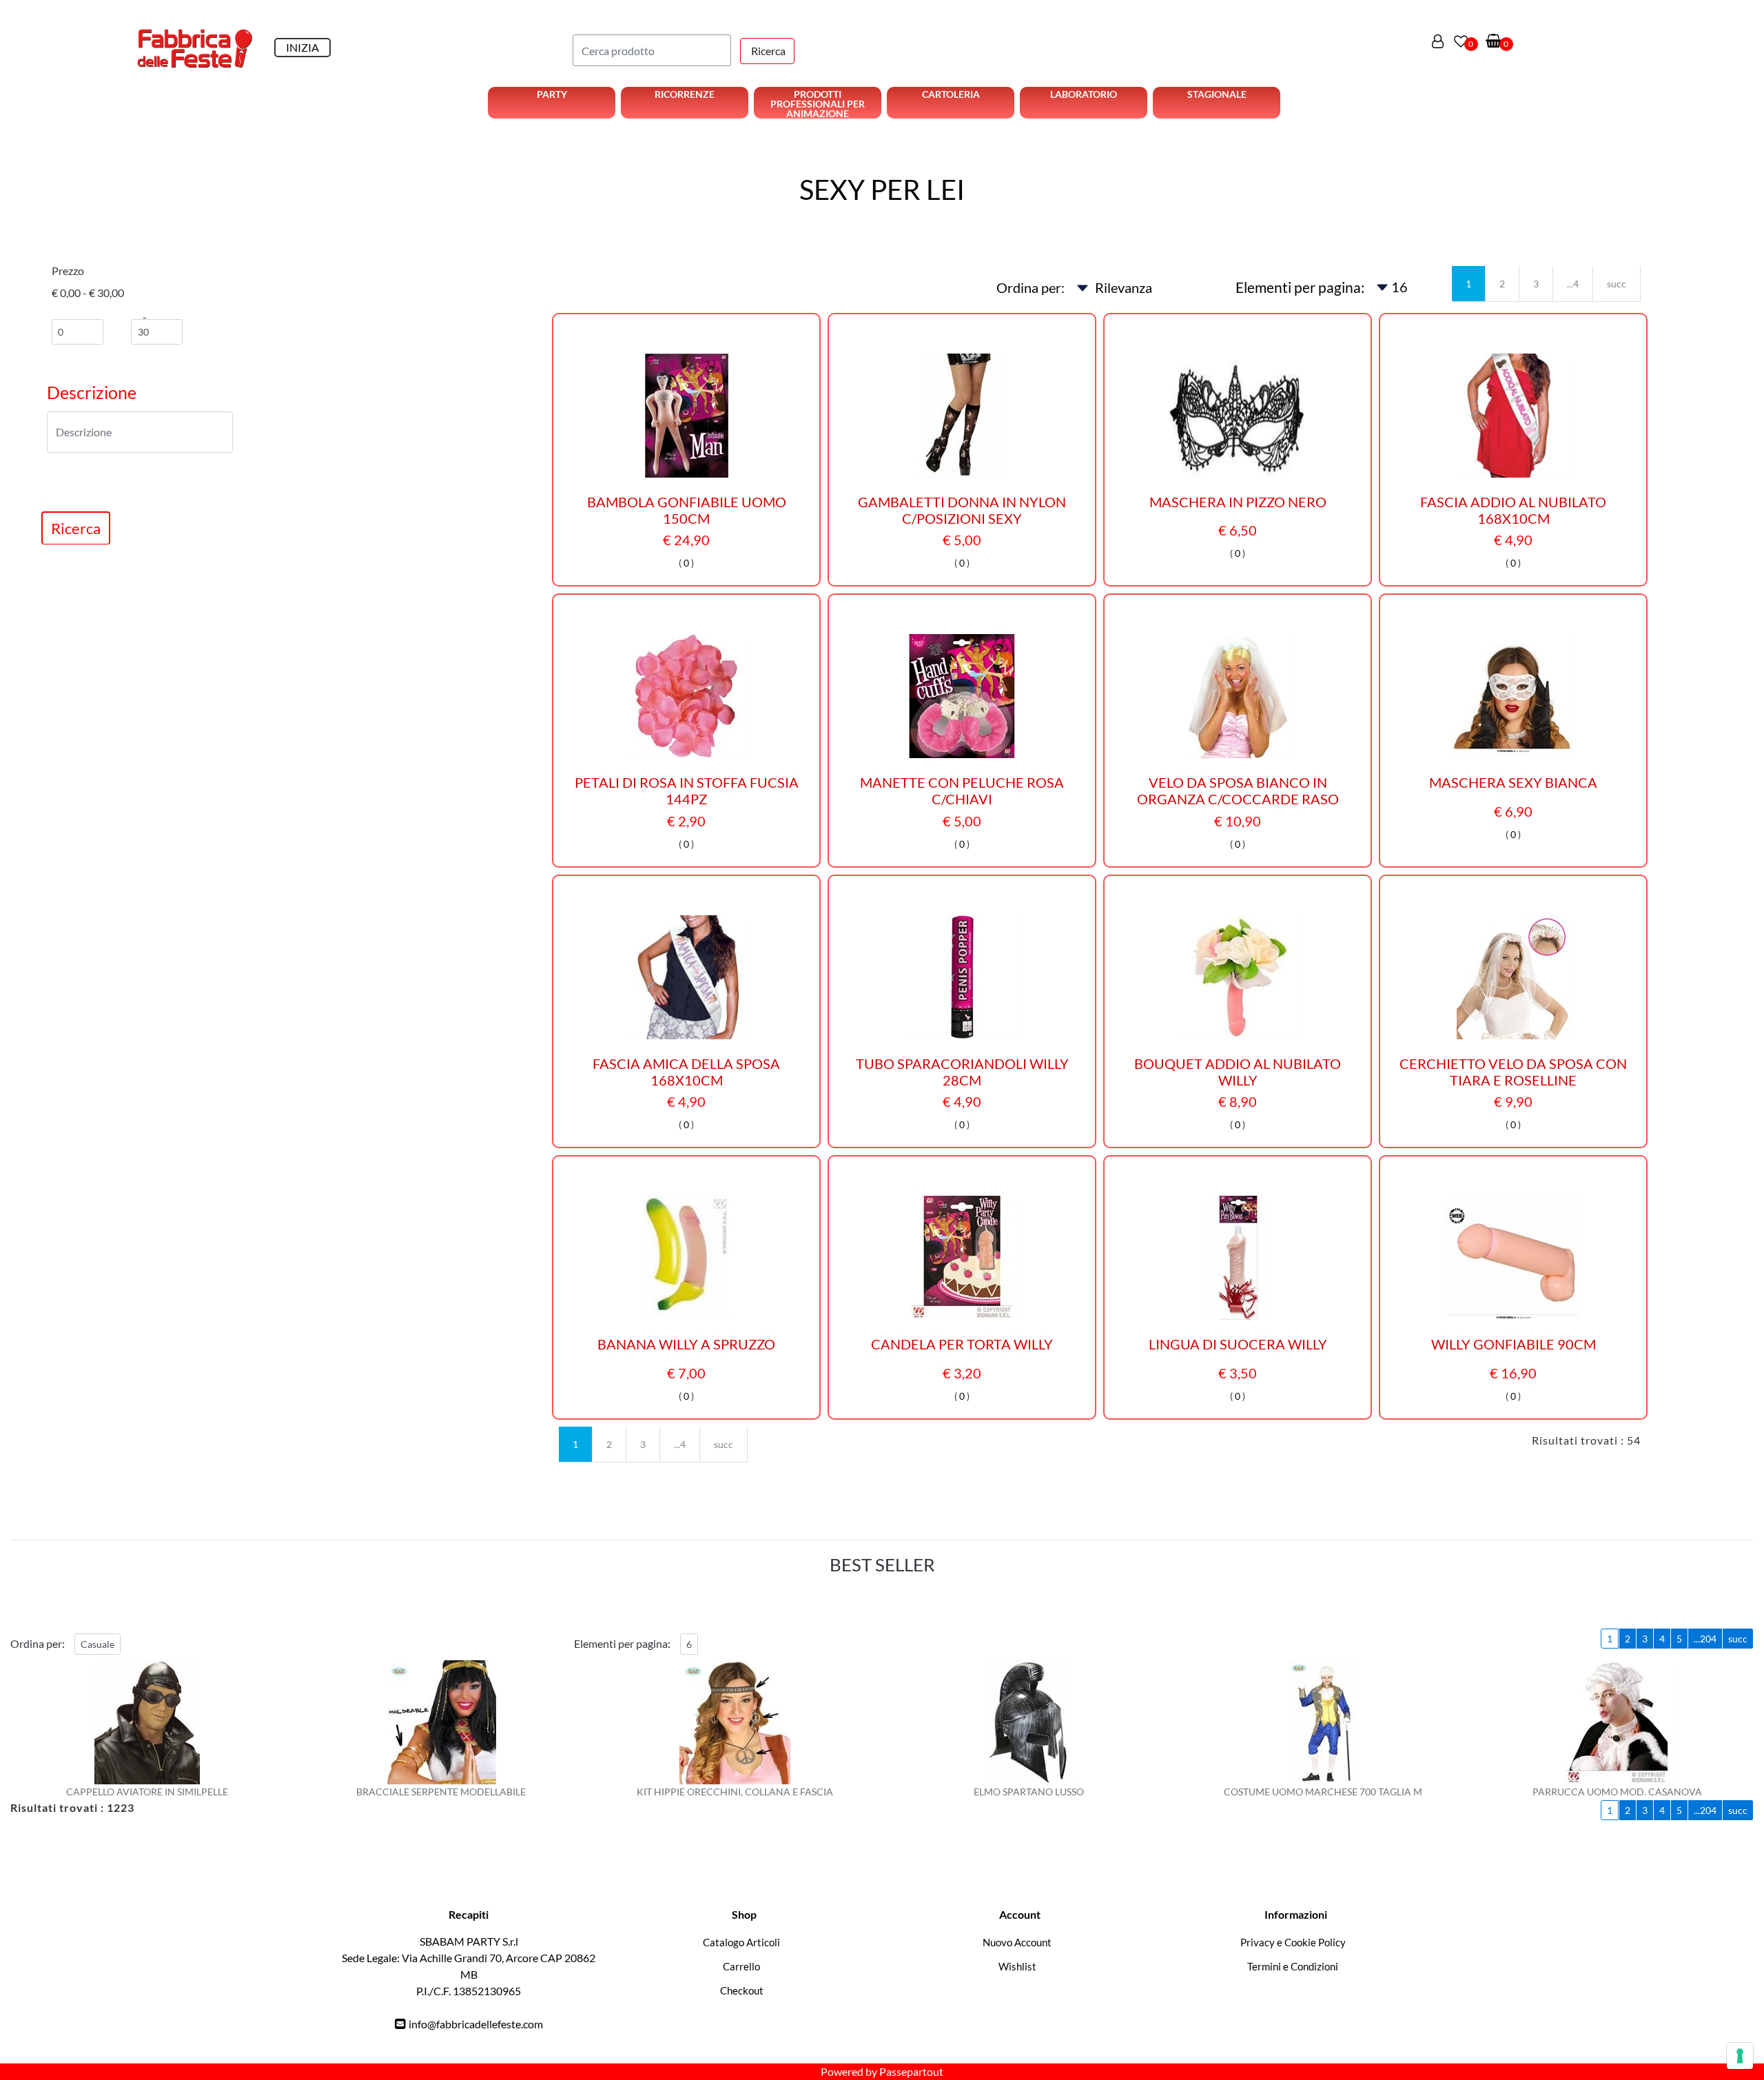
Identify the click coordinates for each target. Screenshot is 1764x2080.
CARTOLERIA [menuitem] (951, 94)
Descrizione (92, 392)
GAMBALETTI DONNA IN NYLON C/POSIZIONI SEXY (962, 510)
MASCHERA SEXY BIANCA (1513, 782)
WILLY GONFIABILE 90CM (1514, 1344)
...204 (1705, 1639)
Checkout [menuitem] (742, 1990)
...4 (1573, 284)
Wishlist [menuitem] (1017, 1966)
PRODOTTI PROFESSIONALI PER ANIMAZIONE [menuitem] (818, 103)
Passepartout (911, 2071)
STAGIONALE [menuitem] (1217, 94)
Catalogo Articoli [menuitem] (741, 1942)
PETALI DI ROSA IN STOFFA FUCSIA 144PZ (687, 791)
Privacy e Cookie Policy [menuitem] (1293, 1942)
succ (1617, 284)
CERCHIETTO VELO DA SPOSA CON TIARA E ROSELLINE (1513, 1072)
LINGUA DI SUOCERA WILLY (1238, 1344)
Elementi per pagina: (1300, 287)
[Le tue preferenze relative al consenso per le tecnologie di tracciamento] (1740, 2056)
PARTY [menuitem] (552, 94)
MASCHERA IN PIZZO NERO (1238, 502)
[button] (767, 51)
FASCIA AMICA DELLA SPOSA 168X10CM (686, 1072)
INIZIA (302, 47)
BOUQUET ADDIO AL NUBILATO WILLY (1238, 1072)
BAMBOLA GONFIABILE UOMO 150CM (687, 510)
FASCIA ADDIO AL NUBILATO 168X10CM (1513, 510)
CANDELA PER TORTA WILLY (962, 1344)
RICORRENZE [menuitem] (685, 94)
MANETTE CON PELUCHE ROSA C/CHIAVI (962, 791)
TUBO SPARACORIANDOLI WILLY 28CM (962, 1072)
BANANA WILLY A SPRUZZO (686, 1344)
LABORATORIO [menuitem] (1084, 94)
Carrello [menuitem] (741, 1966)
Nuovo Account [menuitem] (1017, 1942)
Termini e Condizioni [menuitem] (1293, 1966)
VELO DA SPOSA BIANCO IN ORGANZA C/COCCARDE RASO (1238, 791)
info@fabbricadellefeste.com (476, 2024)
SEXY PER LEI (882, 190)
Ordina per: (1030, 287)
